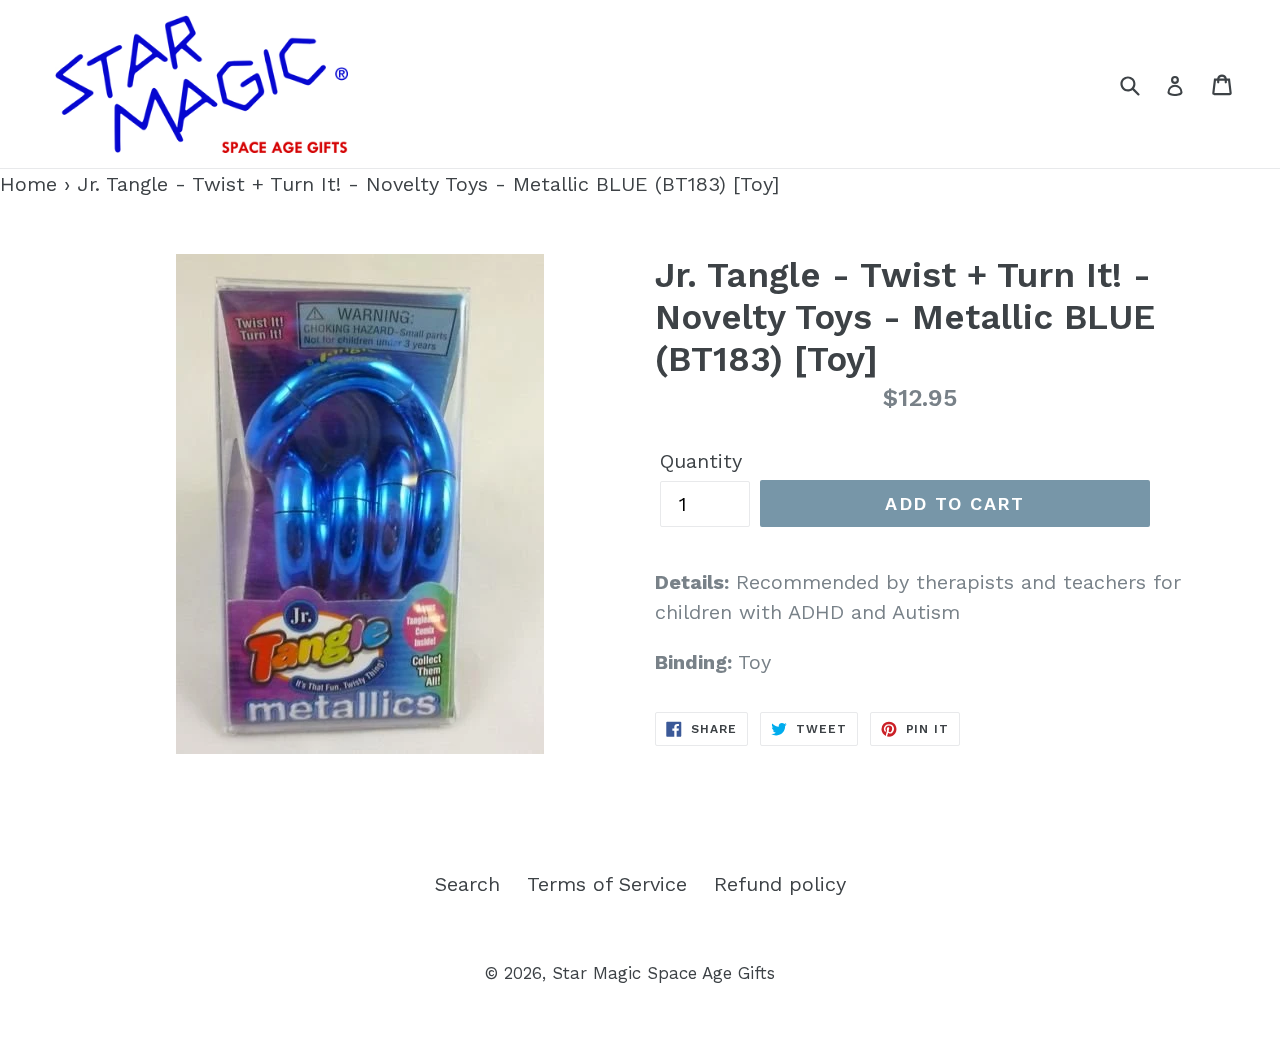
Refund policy (780, 884)
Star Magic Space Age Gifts (663, 973)
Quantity (701, 461)
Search (467, 884)
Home (28, 184)
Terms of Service (607, 884)
